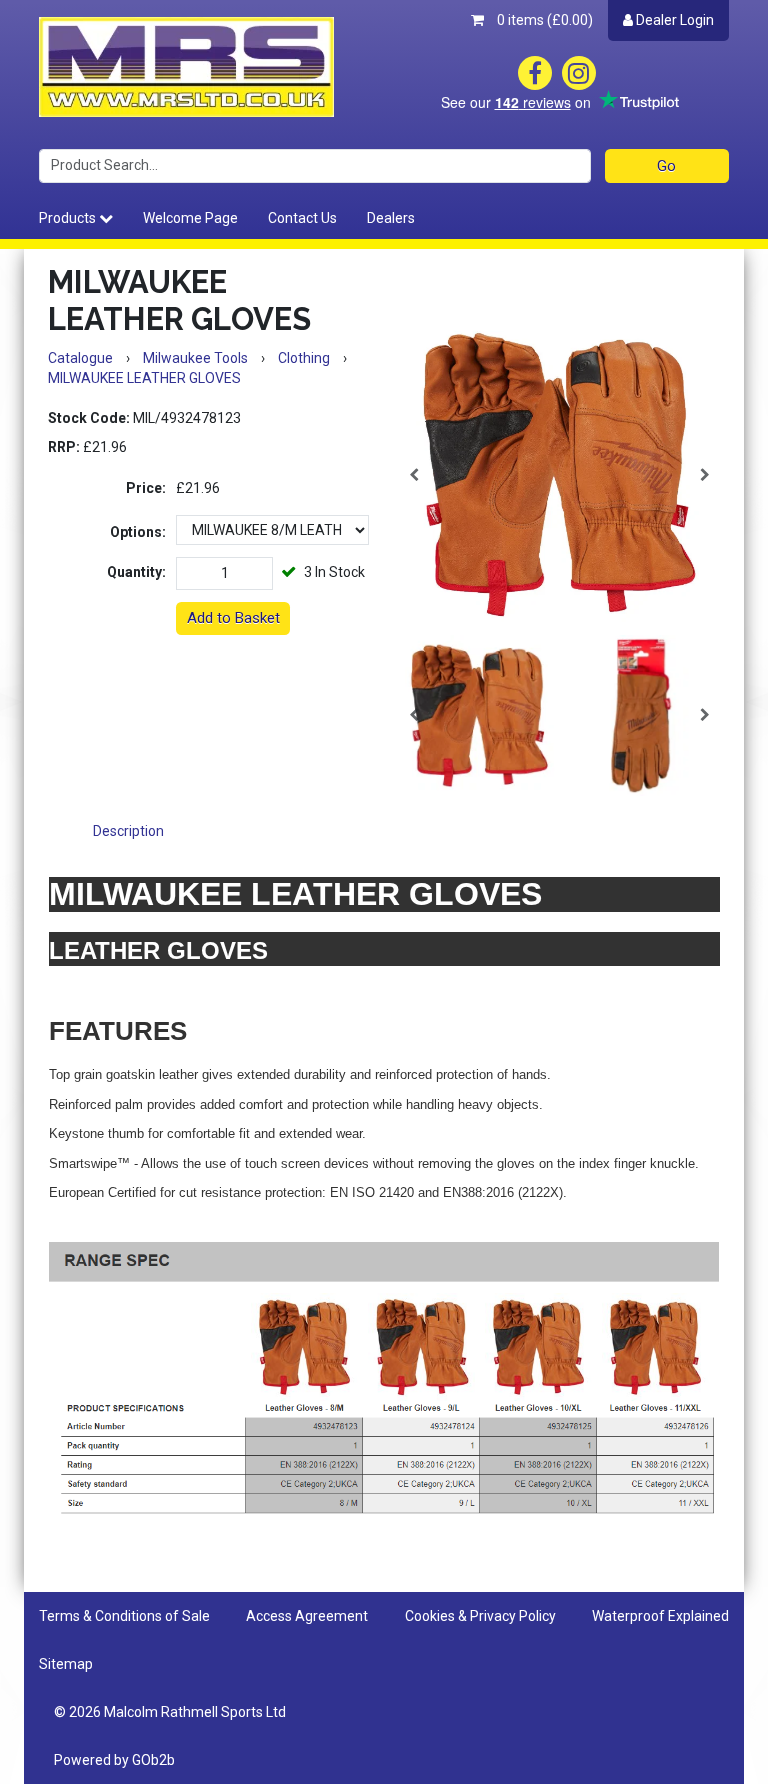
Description (128, 831)
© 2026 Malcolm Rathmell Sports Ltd (170, 1712)
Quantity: (136, 572)
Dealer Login (673, 20)
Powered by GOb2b (114, 1760)
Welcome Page (190, 218)
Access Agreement (307, 1616)
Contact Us (302, 218)
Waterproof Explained (660, 1616)
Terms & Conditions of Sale (124, 1616)
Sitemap (66, 1664)
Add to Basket (233, 618)
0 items (543, 20)
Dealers (391, 218)
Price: (146, 488)
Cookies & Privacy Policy (480, 1616)
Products (69, 218)
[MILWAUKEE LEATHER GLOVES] (559, 474)
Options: (138, 532)
